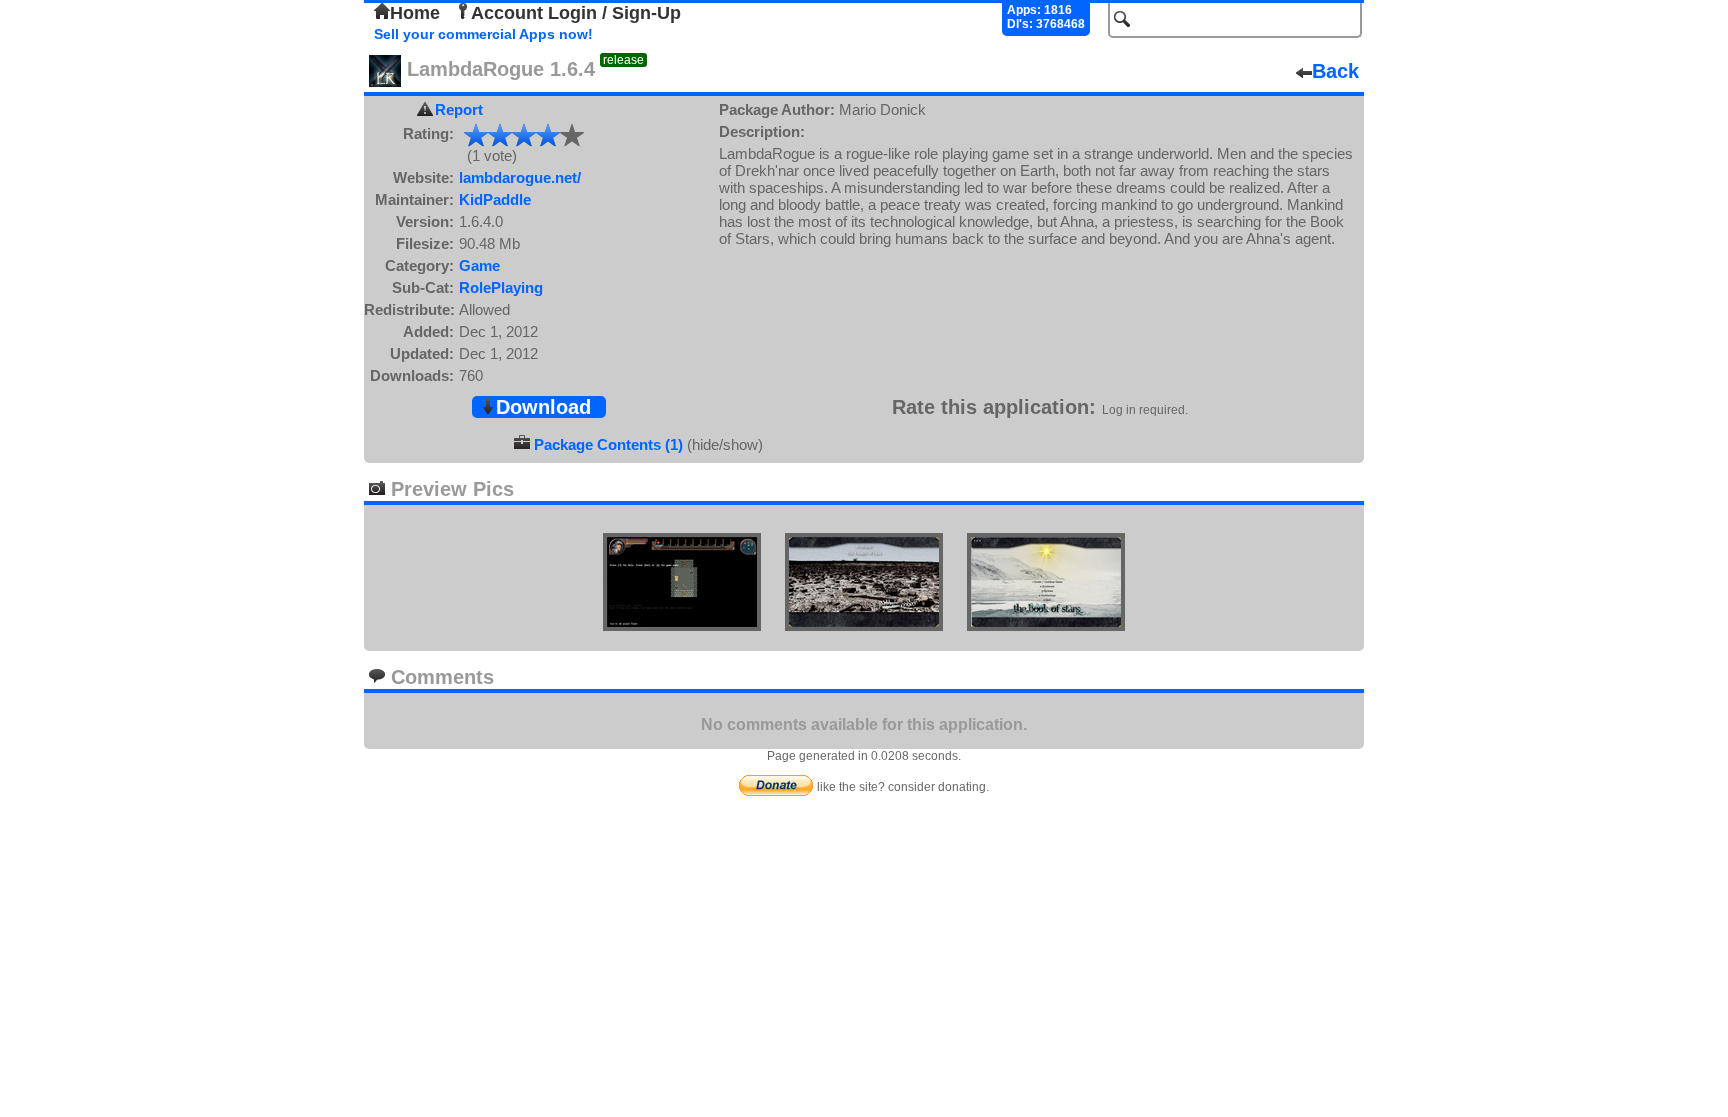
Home (415, 13)
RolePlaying (501, 287)
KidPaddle (495, 199)
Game (479, 265)
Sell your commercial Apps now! (483, 34)
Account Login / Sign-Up (576, 13)
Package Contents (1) (608, 444)
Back (1335, 71)
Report (459, 109)
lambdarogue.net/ (520, 177)
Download (543, 407)
